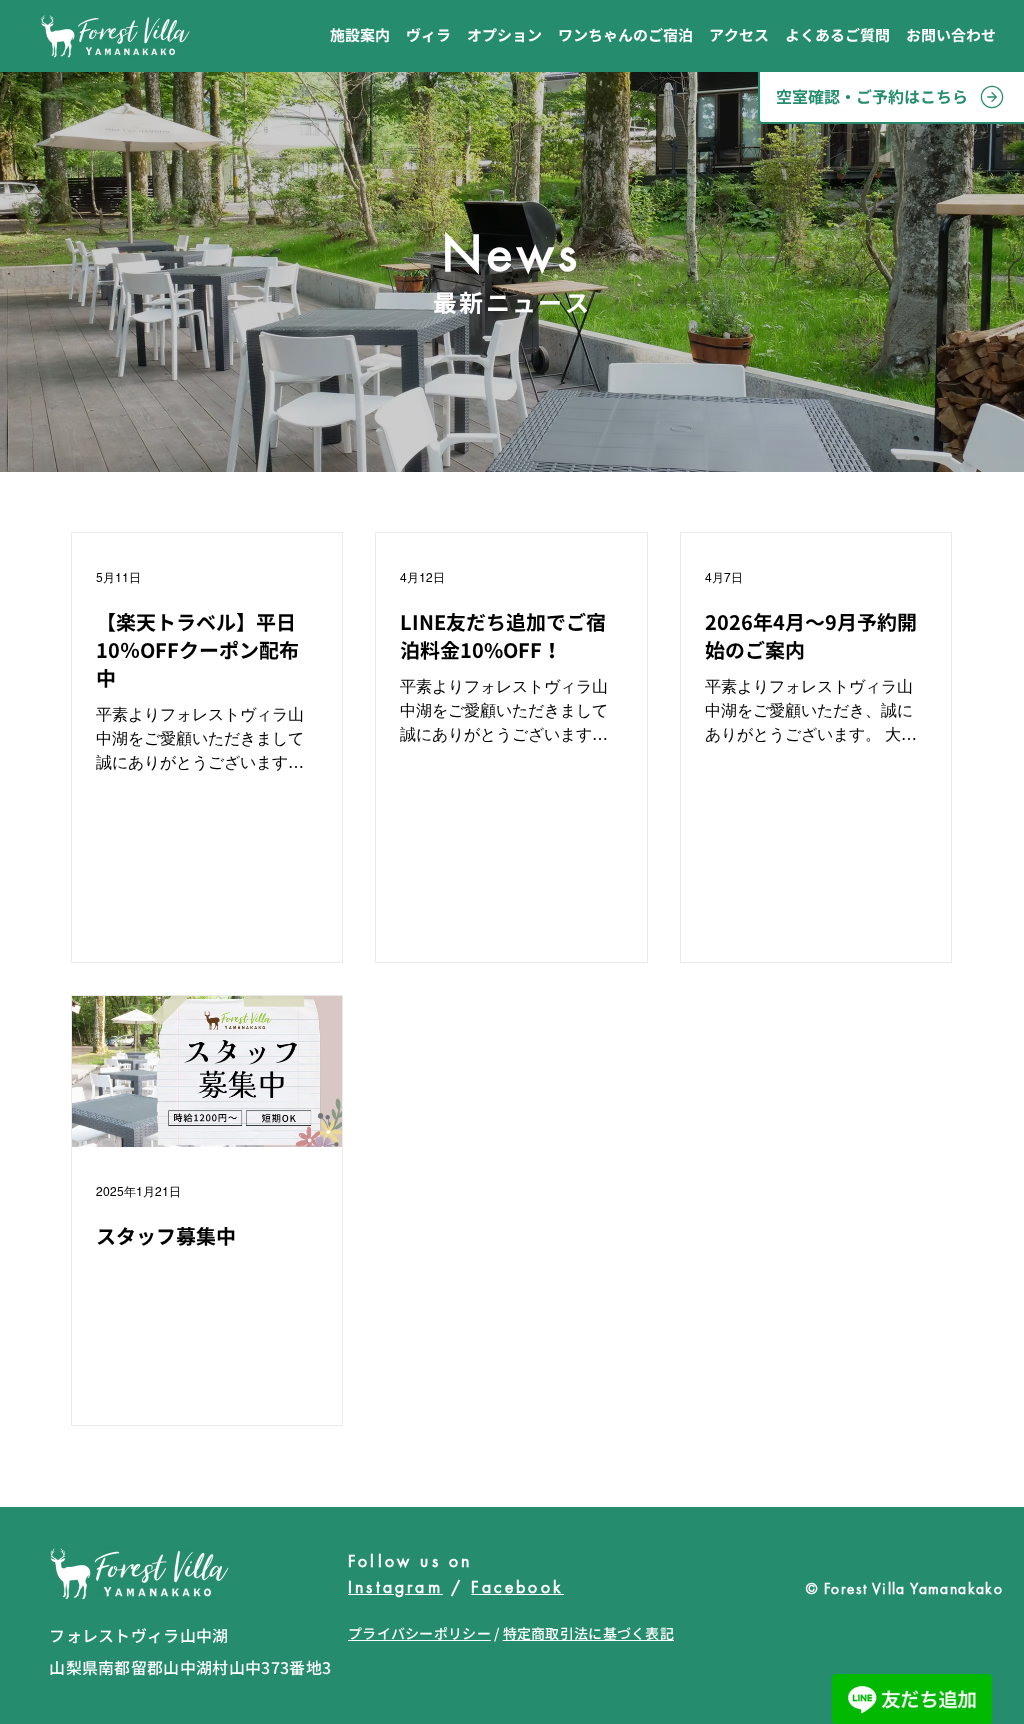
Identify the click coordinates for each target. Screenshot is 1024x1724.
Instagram (395, 1587)
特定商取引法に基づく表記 (588, 1633)
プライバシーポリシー (419, 1633)
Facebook (517, 1587)
